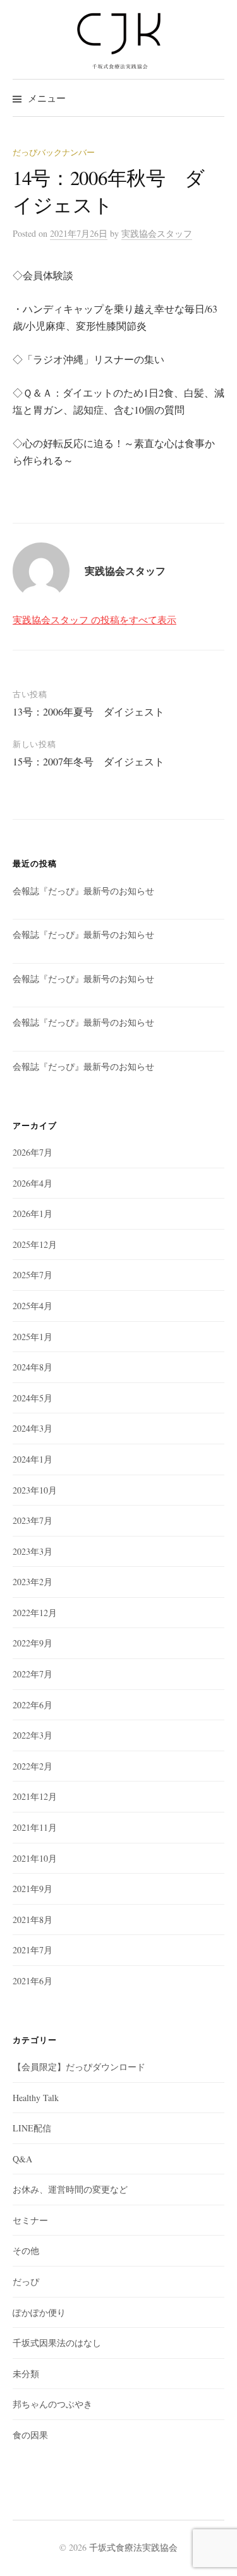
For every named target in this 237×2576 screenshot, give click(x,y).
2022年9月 (33, 1643)
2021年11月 (35, 1827)
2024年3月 (33, 1428)
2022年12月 (35, 1613)
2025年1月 (33, 1337)
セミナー (30, 2220)
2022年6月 (33, 1705)
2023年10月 (35, 1490)
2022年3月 (33, 1735)
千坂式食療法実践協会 (133, 2547)
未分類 (26, 2374)
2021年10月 (35, 1858)
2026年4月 (33, 1183)
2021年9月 (33, 1889)
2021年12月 (35, 1796)
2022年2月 (33, 1766)
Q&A (22, 2159)
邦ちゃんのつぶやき (52, 2404)
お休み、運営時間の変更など (70, 2189)
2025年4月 (33, 1306)
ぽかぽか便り (39, 2312)
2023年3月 (33, 1551)
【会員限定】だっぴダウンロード (79, 2067)
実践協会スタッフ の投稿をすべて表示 (94, 620)
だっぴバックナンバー (54, 152)
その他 (26, 2250)
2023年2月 (33, 1582)
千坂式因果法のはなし (57, 2343)
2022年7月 (33, 1674)
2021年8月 (33, 1920)
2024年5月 (33, 1398)
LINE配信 (32, 2128)
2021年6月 (33, 1981)
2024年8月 (33, 1367)
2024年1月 (33, 1459)
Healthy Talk (36, 2098)
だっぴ (26, 2281)
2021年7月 (33, 1950)
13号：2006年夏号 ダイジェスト (88, 711)
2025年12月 (35, 1244)
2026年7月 (33, 1152)
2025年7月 (33, 1275)
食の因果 (30, 2435)
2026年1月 (33, 1213)
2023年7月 (33, 1520)
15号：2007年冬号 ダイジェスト (88, 761)
